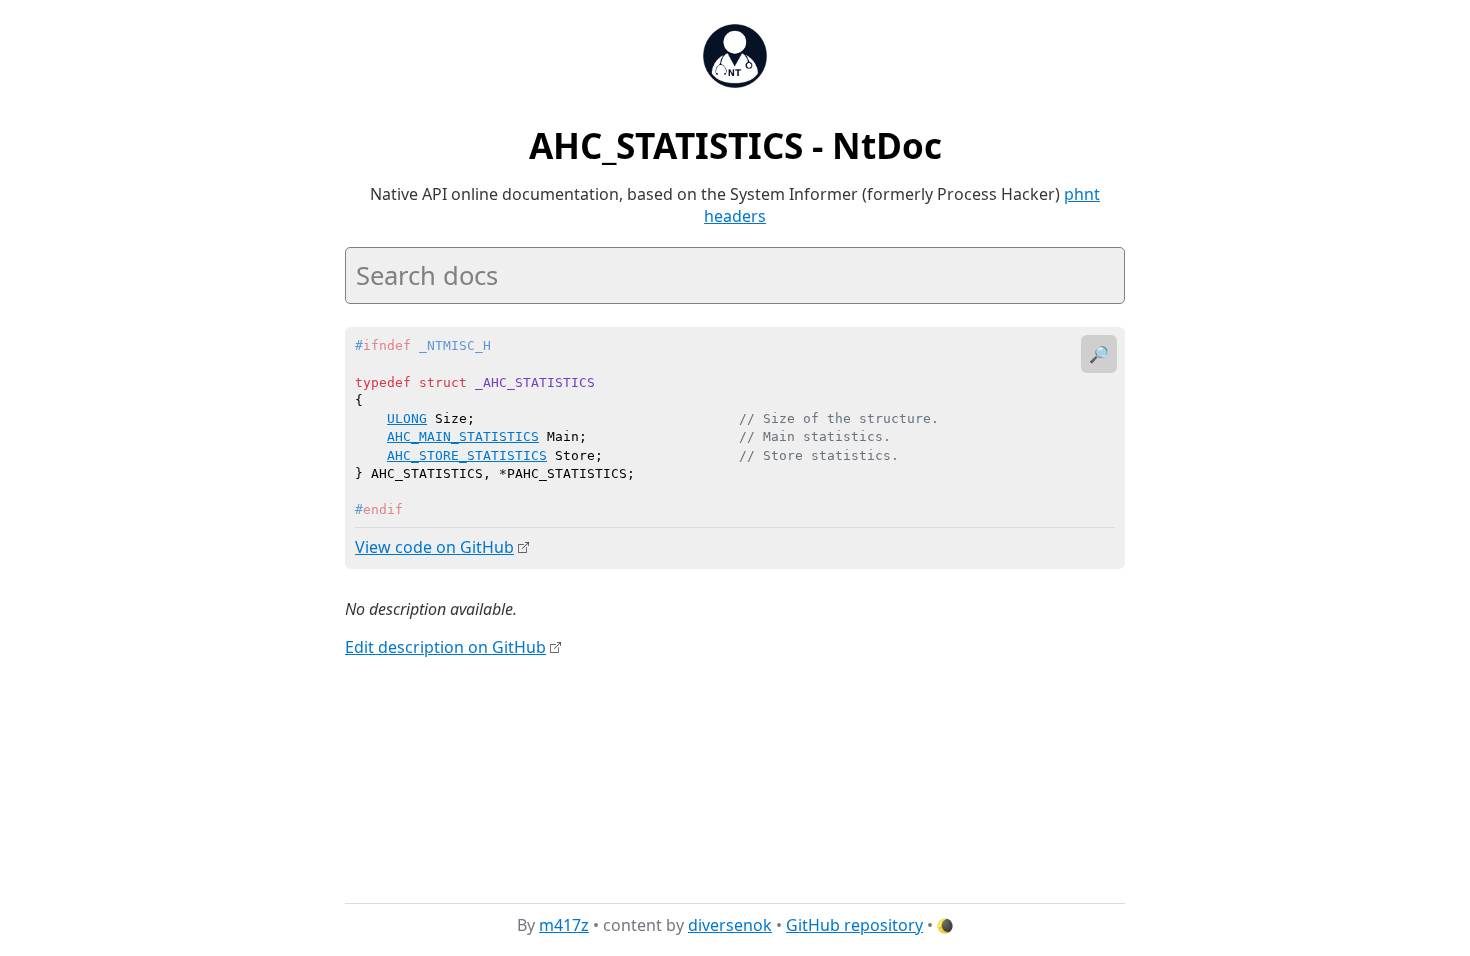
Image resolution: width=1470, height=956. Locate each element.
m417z (564, 925)
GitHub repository (854, 925)
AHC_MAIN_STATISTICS (463, 436)
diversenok (730, 925)
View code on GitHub (434, 547)
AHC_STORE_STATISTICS (467, 455)
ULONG (407, 418)
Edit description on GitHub (445, 647)
